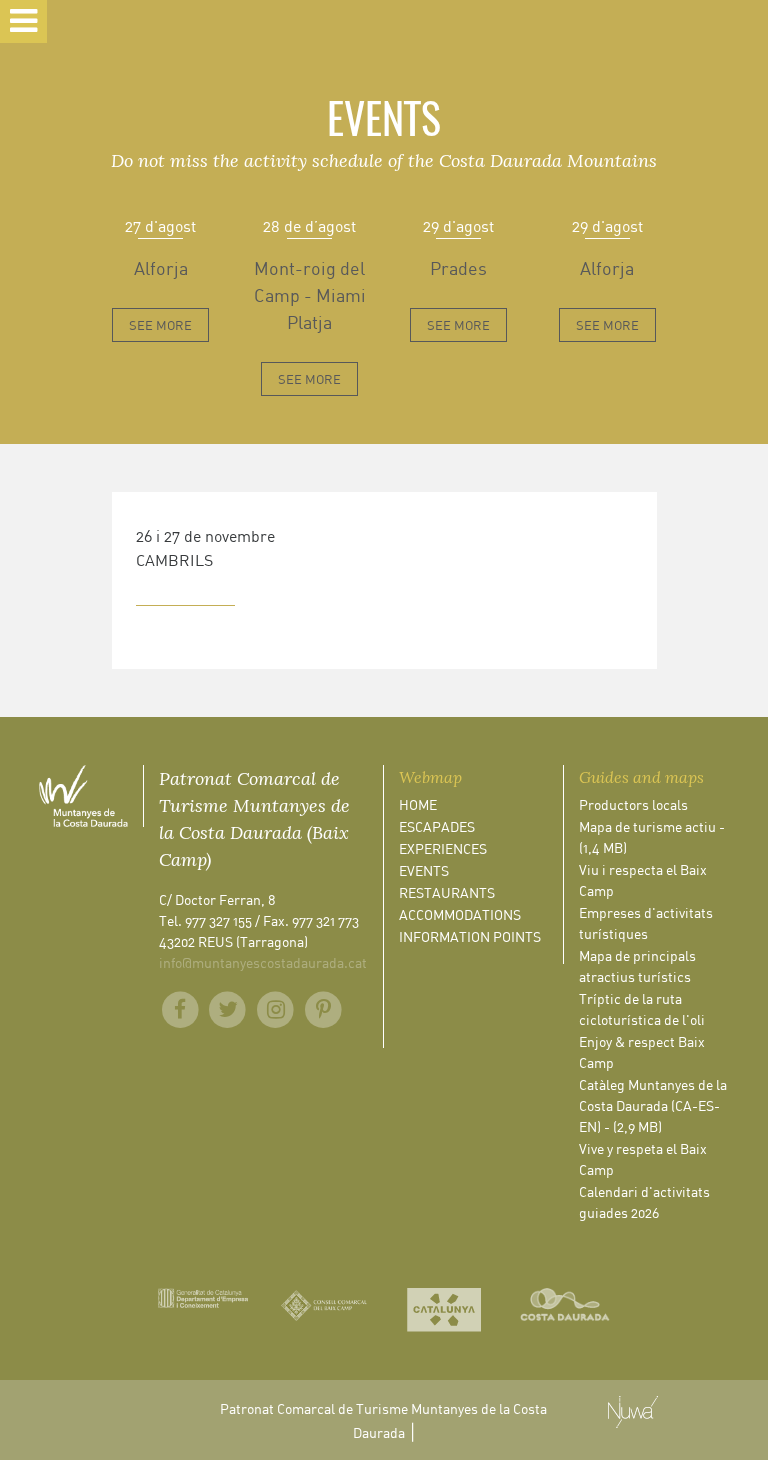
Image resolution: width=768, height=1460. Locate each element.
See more (160, 325)
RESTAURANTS (447, 892)
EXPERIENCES (443, 848)
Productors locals (633, 804)
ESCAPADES (437, 826)
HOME (418, 804)
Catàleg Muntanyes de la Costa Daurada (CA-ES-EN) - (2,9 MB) (653, 1105)
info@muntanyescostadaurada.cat (263, 962)
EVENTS (424, 870)
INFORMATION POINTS (470, 936)
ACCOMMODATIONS (460, 914)
